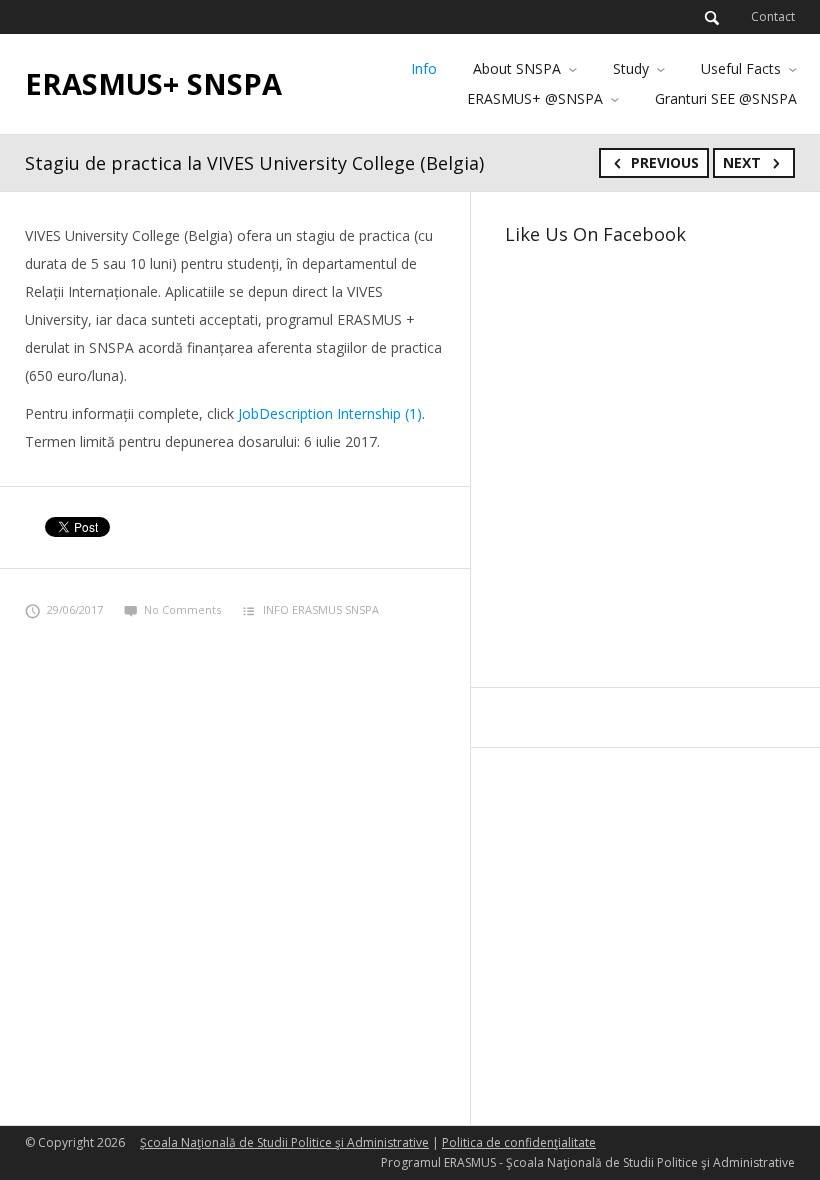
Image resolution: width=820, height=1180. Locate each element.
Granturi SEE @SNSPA (726, 98)
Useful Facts (741, 68)
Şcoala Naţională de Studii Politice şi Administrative (284, 1142)
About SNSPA (517, 68)
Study (631, 68)
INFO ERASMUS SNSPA (321, 609)
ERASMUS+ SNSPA (153, 83)
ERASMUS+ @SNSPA (535, 98)
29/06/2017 (75, 609)
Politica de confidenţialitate (519, 1142)
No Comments (182, 609)
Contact (773, 16)
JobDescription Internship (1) (330, 413)
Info (424, 68)
